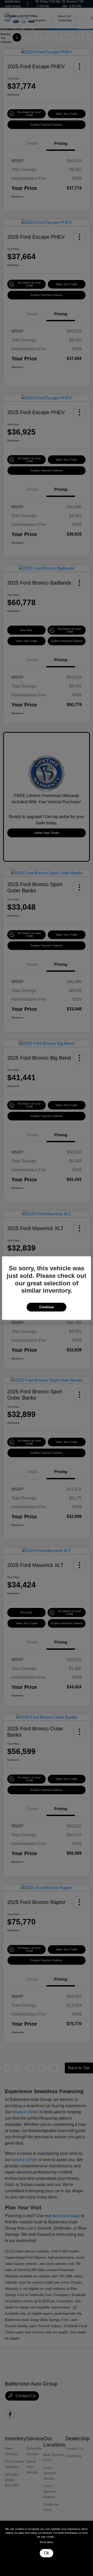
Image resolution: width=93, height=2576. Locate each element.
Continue (47, 1307)
